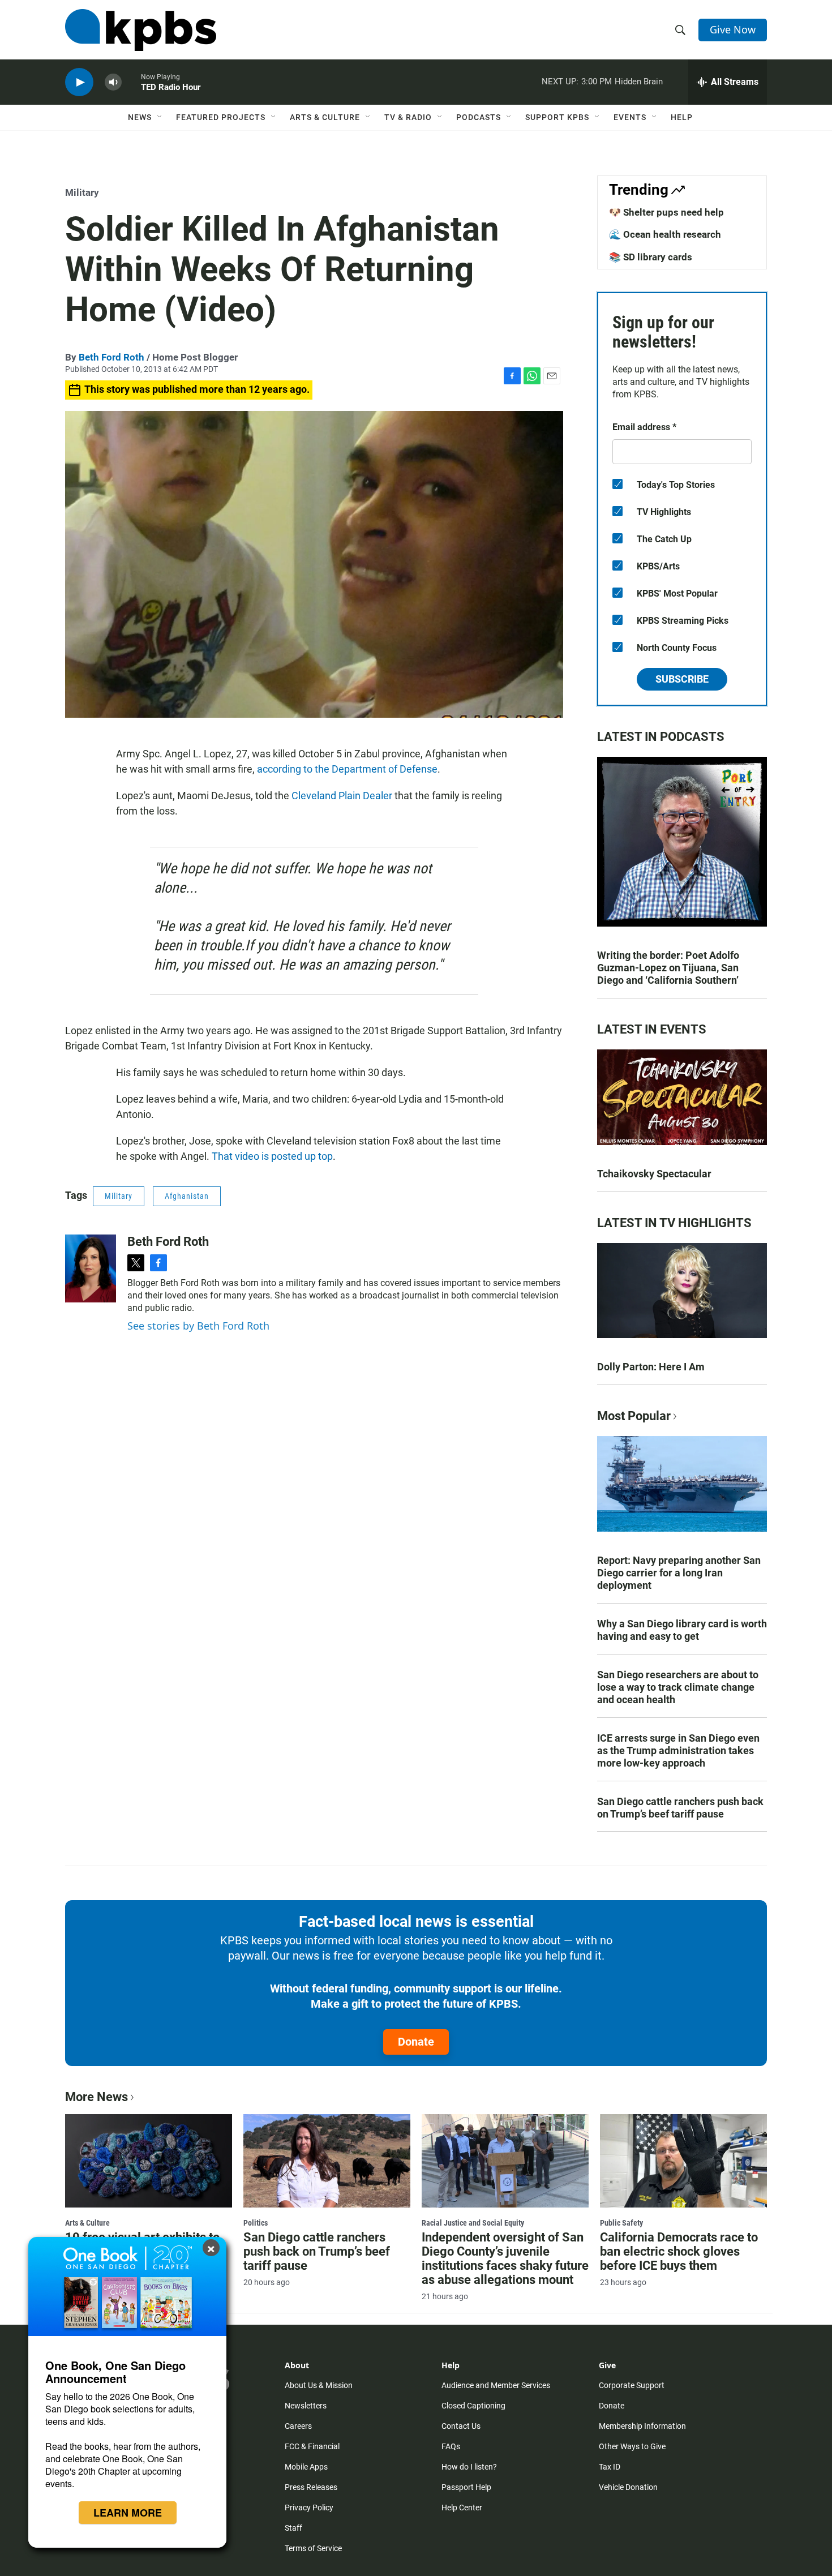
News (140, 117)
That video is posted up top (272, 1156)
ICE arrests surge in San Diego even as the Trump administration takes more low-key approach (678, 1750)
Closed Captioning (473, 2406)
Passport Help (466, 2487)
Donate (416, 2042)
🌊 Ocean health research (665, 234)
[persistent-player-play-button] (79, 82)
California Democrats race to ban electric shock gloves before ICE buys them (679, 2251)
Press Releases (311, 2487)
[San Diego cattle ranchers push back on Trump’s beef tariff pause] (327, 2161)
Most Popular (634, 1416)
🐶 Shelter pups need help (666, 212)
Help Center (462, 2508)
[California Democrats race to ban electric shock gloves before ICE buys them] (683, 2161)
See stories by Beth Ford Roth (198, 1326)
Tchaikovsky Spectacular (654, 1174)
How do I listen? (469, 2467)
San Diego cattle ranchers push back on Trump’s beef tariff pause (680, 1808)
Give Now (733, 29)
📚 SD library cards (651, 257)
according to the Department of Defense (347, 769)
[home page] (141, 30)
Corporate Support (632, 2385)
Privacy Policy (309, 2508)
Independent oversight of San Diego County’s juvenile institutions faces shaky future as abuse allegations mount (505, 2258)
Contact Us (461, 2426)
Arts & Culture (325, 117)
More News (97, 2097)
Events (630, 117)
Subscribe (682, 679)
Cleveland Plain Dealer (342, 796)
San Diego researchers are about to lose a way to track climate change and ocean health (678, 1687)
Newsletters (306, 2406)
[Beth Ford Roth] (91, 1268)
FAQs (451, 2446)
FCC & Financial (312, 2446)
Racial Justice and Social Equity (473, 2223)
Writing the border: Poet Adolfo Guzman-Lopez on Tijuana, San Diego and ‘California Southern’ (668, 968)
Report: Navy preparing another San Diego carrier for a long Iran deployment (679, 1573)
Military (82, 192)
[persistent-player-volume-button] (113, 82)
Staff (293, 2528)
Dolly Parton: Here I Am (651, 1367)
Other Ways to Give (632, 2446)
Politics (256, 2223)
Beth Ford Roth (111, 357)
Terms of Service (313, 2548)
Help (682, 117)
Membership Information (642, 2426)
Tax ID (610, 2467)
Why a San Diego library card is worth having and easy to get (682, 1630)
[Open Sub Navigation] (160, 117)
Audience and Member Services (496, 2385)
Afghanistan (187, 1196)
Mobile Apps (306, 2467)
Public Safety (621, 2223)
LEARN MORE (128, 2513)
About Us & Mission (319, 2385)
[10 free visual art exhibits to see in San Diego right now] (149, 2161)
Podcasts (479, 117)
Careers (298, 2426)
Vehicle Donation (628, 2487)
